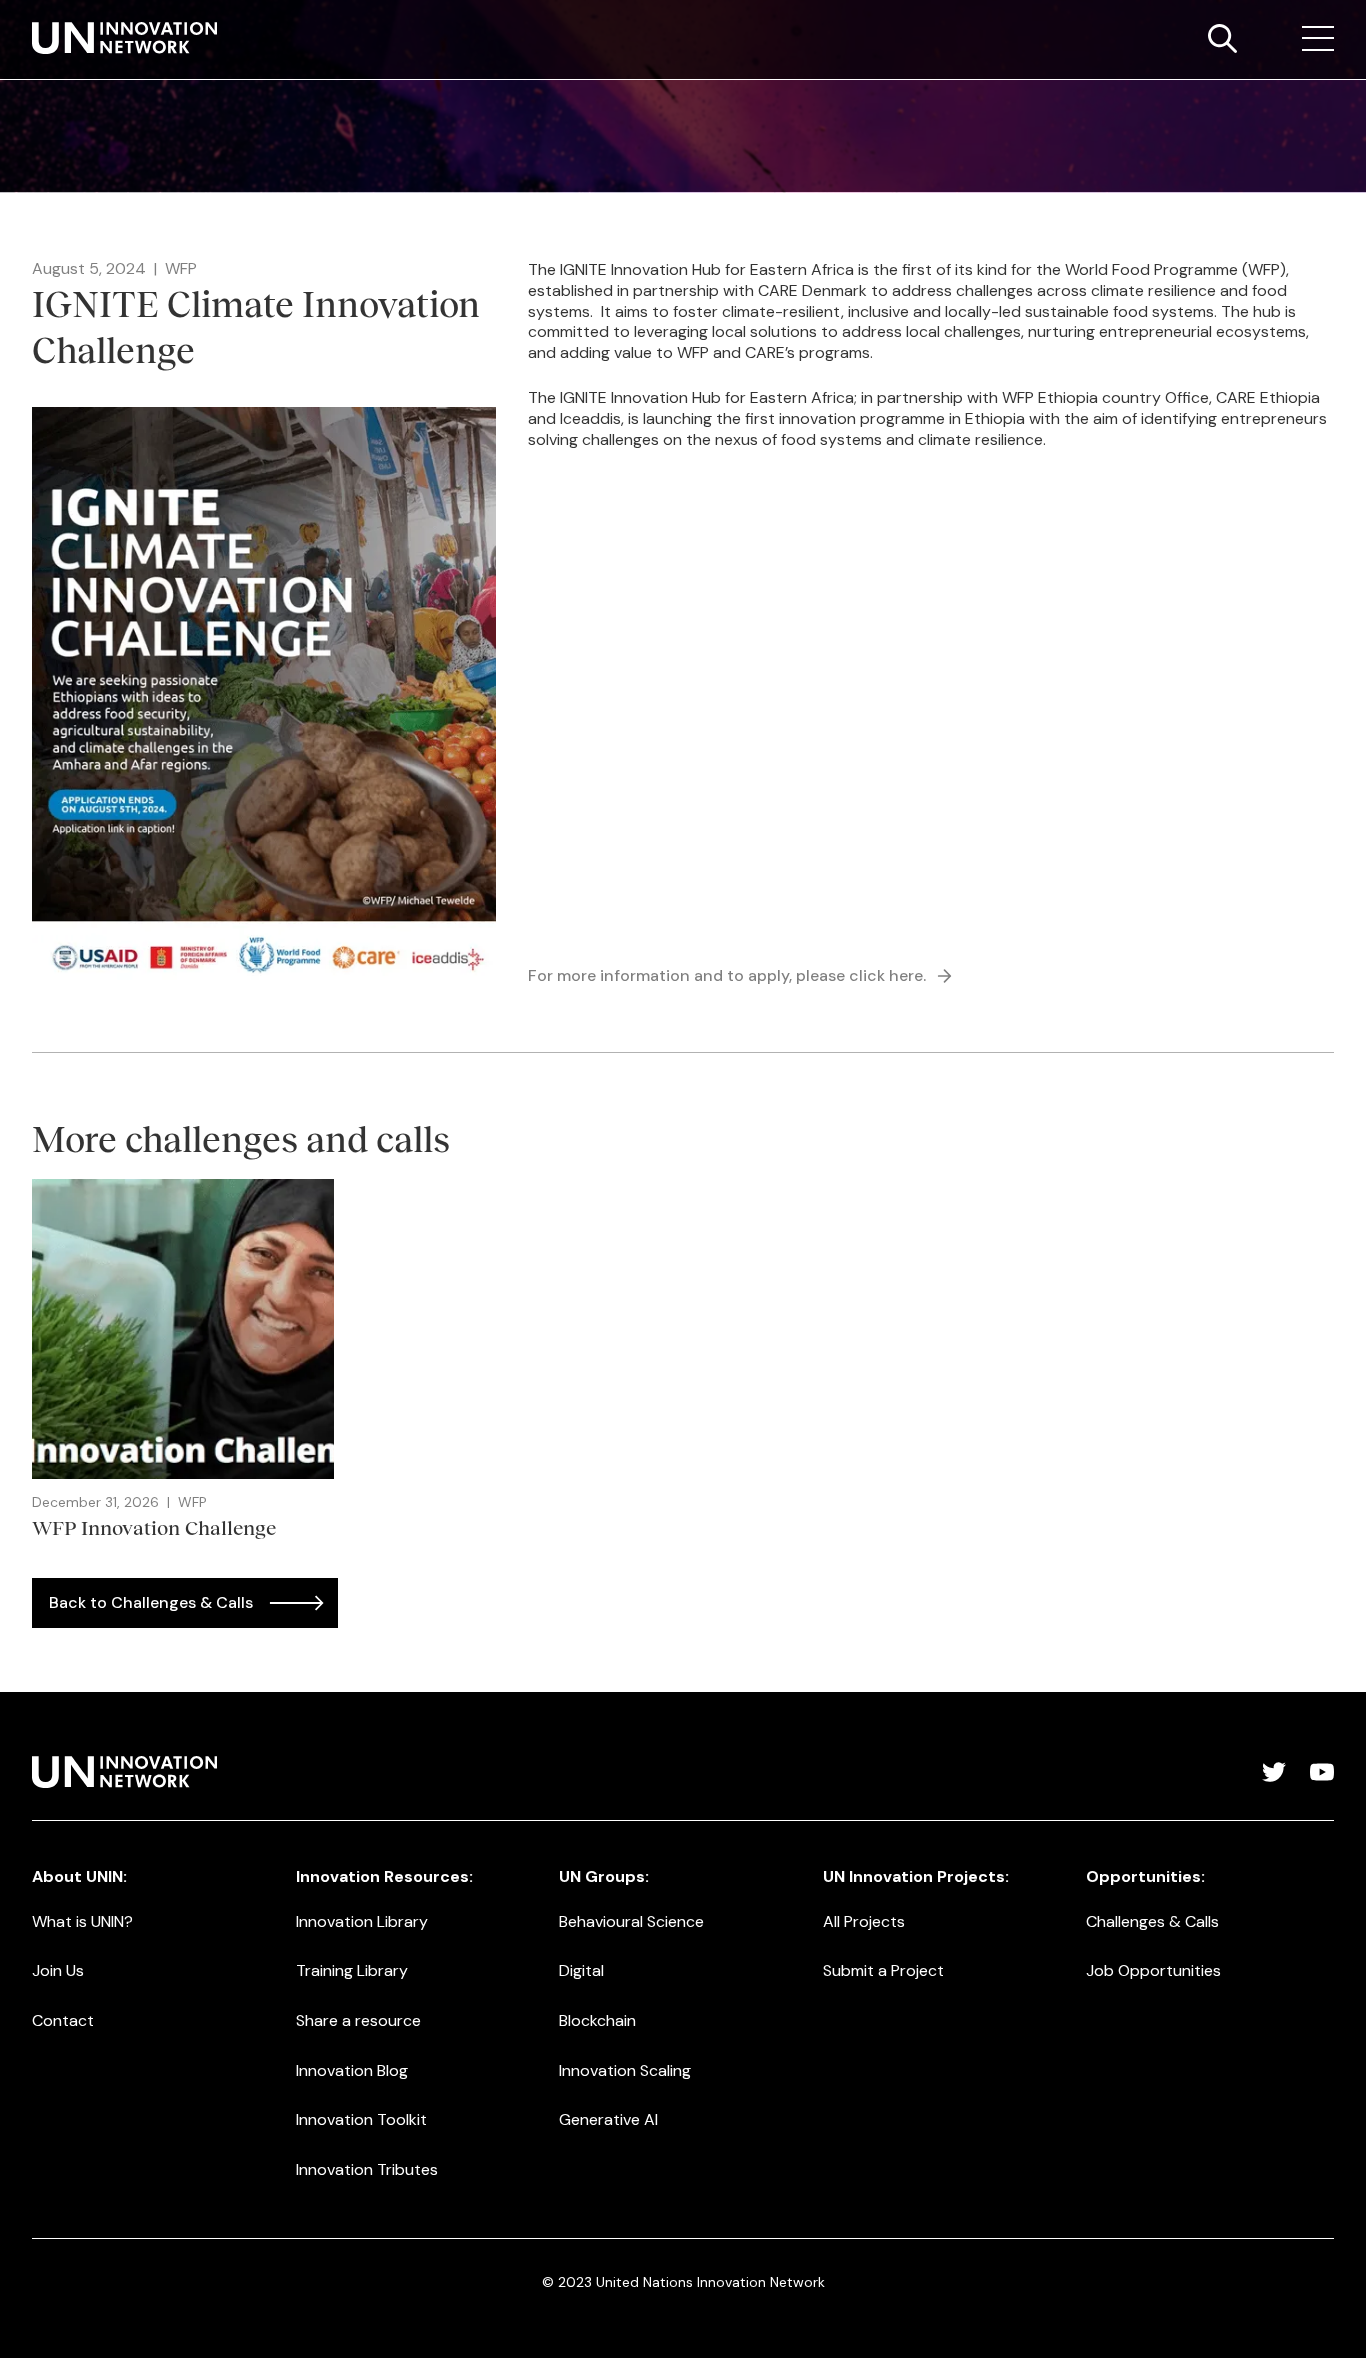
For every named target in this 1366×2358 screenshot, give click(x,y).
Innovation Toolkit (361, 2119)
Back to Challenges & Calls (151, 1602)
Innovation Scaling (625, 2070)
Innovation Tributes (367, 2169)
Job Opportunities (1153, 1970)
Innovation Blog (352, 2070)
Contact (63, 2020)
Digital (581, 1970)
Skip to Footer (32, 21)
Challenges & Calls (1152, 1921)
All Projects (864, 1921)
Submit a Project (883, 1970)
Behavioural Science (631, 1921)
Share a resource (358, 2020)
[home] (124, 38)
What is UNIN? (82, 1921)
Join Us (58, 1970)
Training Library (352, 1970)
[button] (1318, 39)
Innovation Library (362, 1921)
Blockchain (597, 2020)
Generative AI (608, 2119)
